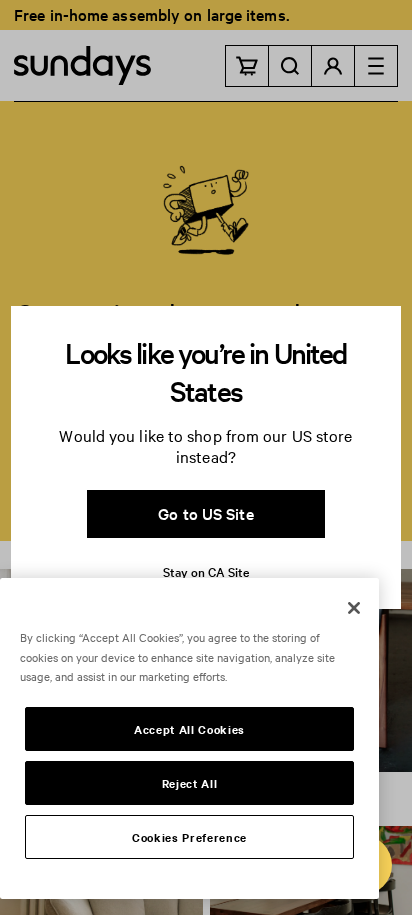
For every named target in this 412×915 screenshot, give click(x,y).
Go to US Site (205, 513)
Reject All (190, 783)
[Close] (354, 608)
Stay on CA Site (206, 571)
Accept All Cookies (189, 729)
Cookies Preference (189, 837)
